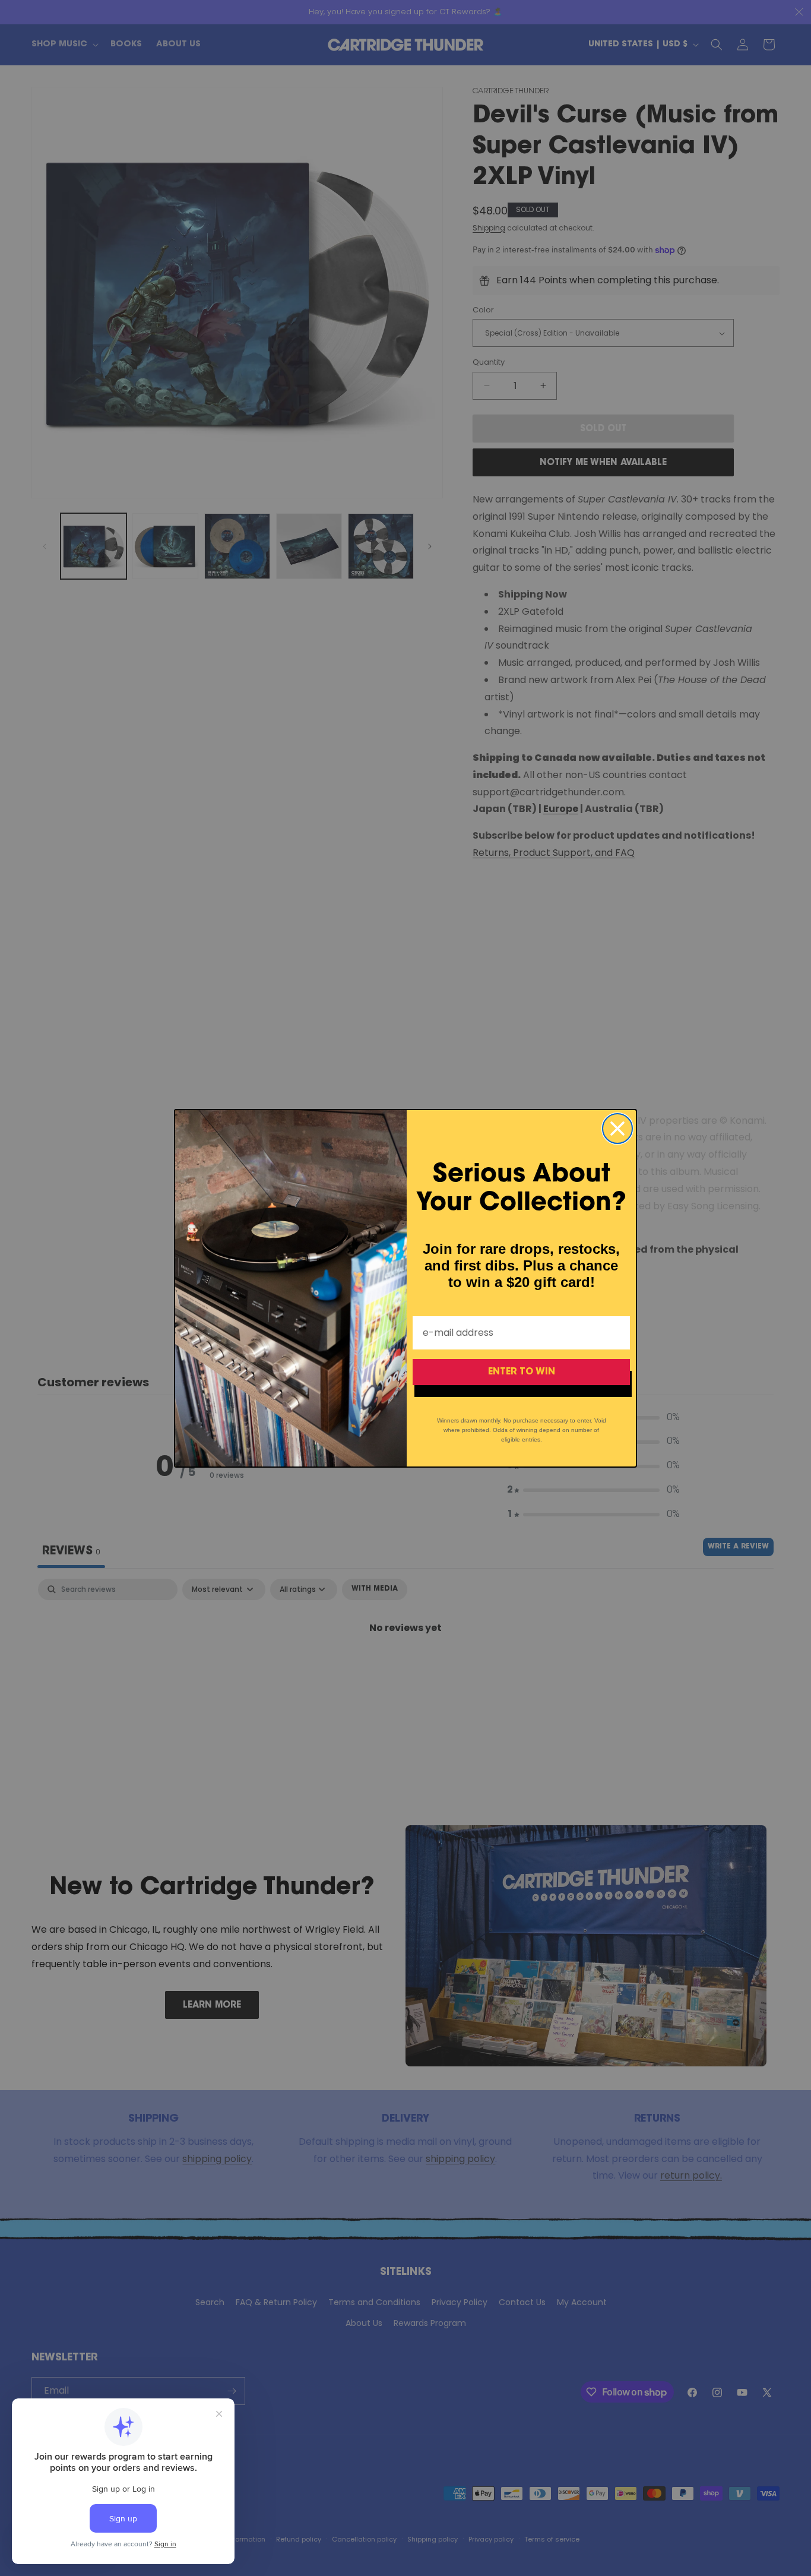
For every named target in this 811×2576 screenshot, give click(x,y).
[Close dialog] (617, 1129)
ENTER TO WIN (522, 1372)
